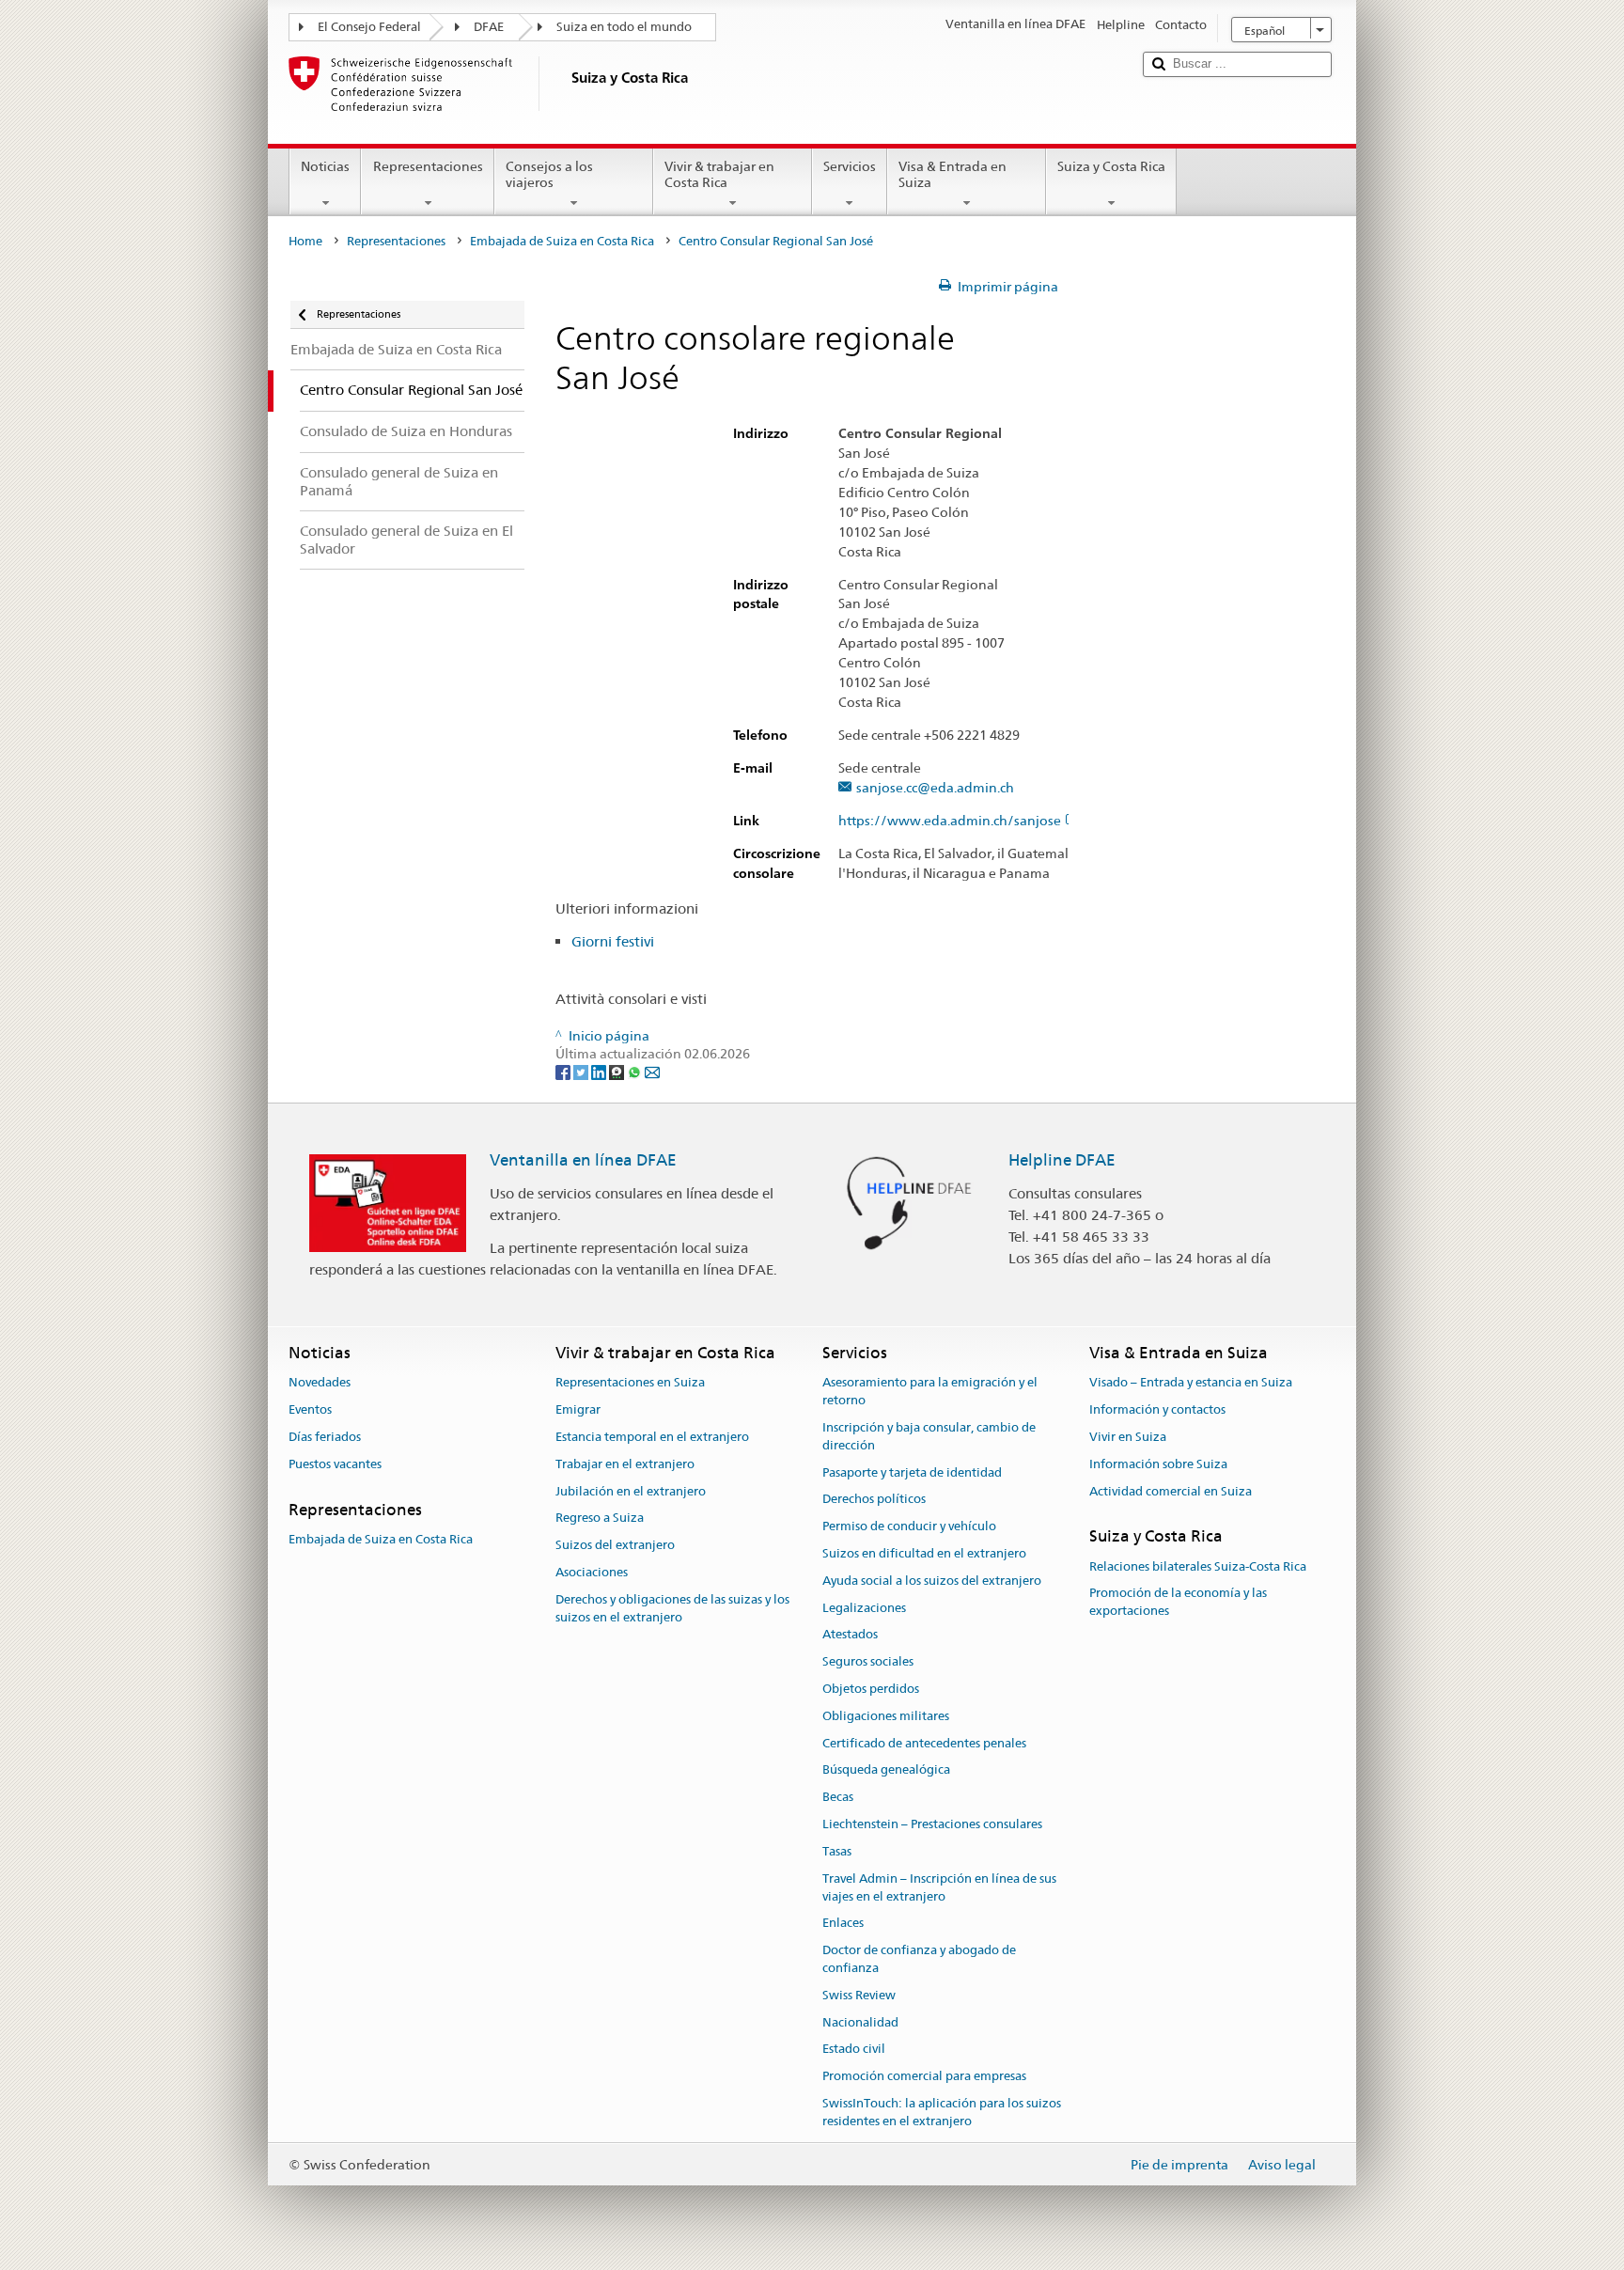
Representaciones (428, 166)
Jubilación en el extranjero (631, 1491)
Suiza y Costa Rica (1111, 166)
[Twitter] (582, 1072)
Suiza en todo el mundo (624, 27)
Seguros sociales (868, 1661)
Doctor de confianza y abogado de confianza (919, 1959)
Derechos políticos (874, 1500)
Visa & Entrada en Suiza (953, 174)
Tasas (837, 1851)
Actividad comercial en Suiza (1171, 1491)
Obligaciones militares (886, 1716)
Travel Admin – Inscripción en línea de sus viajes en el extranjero (939, 1887)
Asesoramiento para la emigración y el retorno (930, 1392)
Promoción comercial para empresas (924, 2076)
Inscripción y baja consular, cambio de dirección (929, 1436)
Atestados (850, 1635)
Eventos (310, 1409)
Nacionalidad (860, 2022)
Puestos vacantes (335, 1464)
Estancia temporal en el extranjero (652, 1437)
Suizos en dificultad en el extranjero (924, 1553)
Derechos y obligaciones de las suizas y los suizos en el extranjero (672, 1608)
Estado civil (854, 2050)
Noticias (325, 166)
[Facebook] (564, 1072)
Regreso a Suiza (600, 1519)
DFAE (489, 27)
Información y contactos (1157, 1409)
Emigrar (578, 1409)
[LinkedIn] (600, 1072)
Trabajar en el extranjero (625, 1464)
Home (305, 241)
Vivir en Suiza (1128, 1437)
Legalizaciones (864, 1608)
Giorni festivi (615, 941)
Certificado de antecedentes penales (924, 1743)
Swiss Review (859, 1995)
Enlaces (843, 1924)
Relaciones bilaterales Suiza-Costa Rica (1198, 1566)
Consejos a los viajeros (549, 174)
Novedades (320, 1383)
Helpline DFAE (1062, 1160)
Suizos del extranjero (615, 1545)
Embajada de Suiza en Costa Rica (562, 241)
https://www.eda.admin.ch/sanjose (950, 821)
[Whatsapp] (636, 1072)
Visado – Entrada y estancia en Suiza (1191, 1383)
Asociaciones (592, 1572)
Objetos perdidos (871, 1689)
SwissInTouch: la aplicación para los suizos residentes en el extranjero (942, 2112)
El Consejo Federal (369, 27)
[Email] (652, 1072)
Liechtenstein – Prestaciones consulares (932, 1824)
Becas (838, 1798)
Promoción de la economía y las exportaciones (1178, 1603)
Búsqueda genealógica (886, 1770)
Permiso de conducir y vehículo (909, 1526)
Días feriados (325, 1437)
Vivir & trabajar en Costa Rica (719, 174)
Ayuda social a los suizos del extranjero (932, 1581)
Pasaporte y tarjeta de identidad (912, 1472)
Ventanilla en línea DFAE (583, 1160)
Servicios (850, 166)
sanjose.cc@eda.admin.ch (935, 788)
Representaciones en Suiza (630, 1383)
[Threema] (618, 1072)
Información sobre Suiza (1158, 1464)
